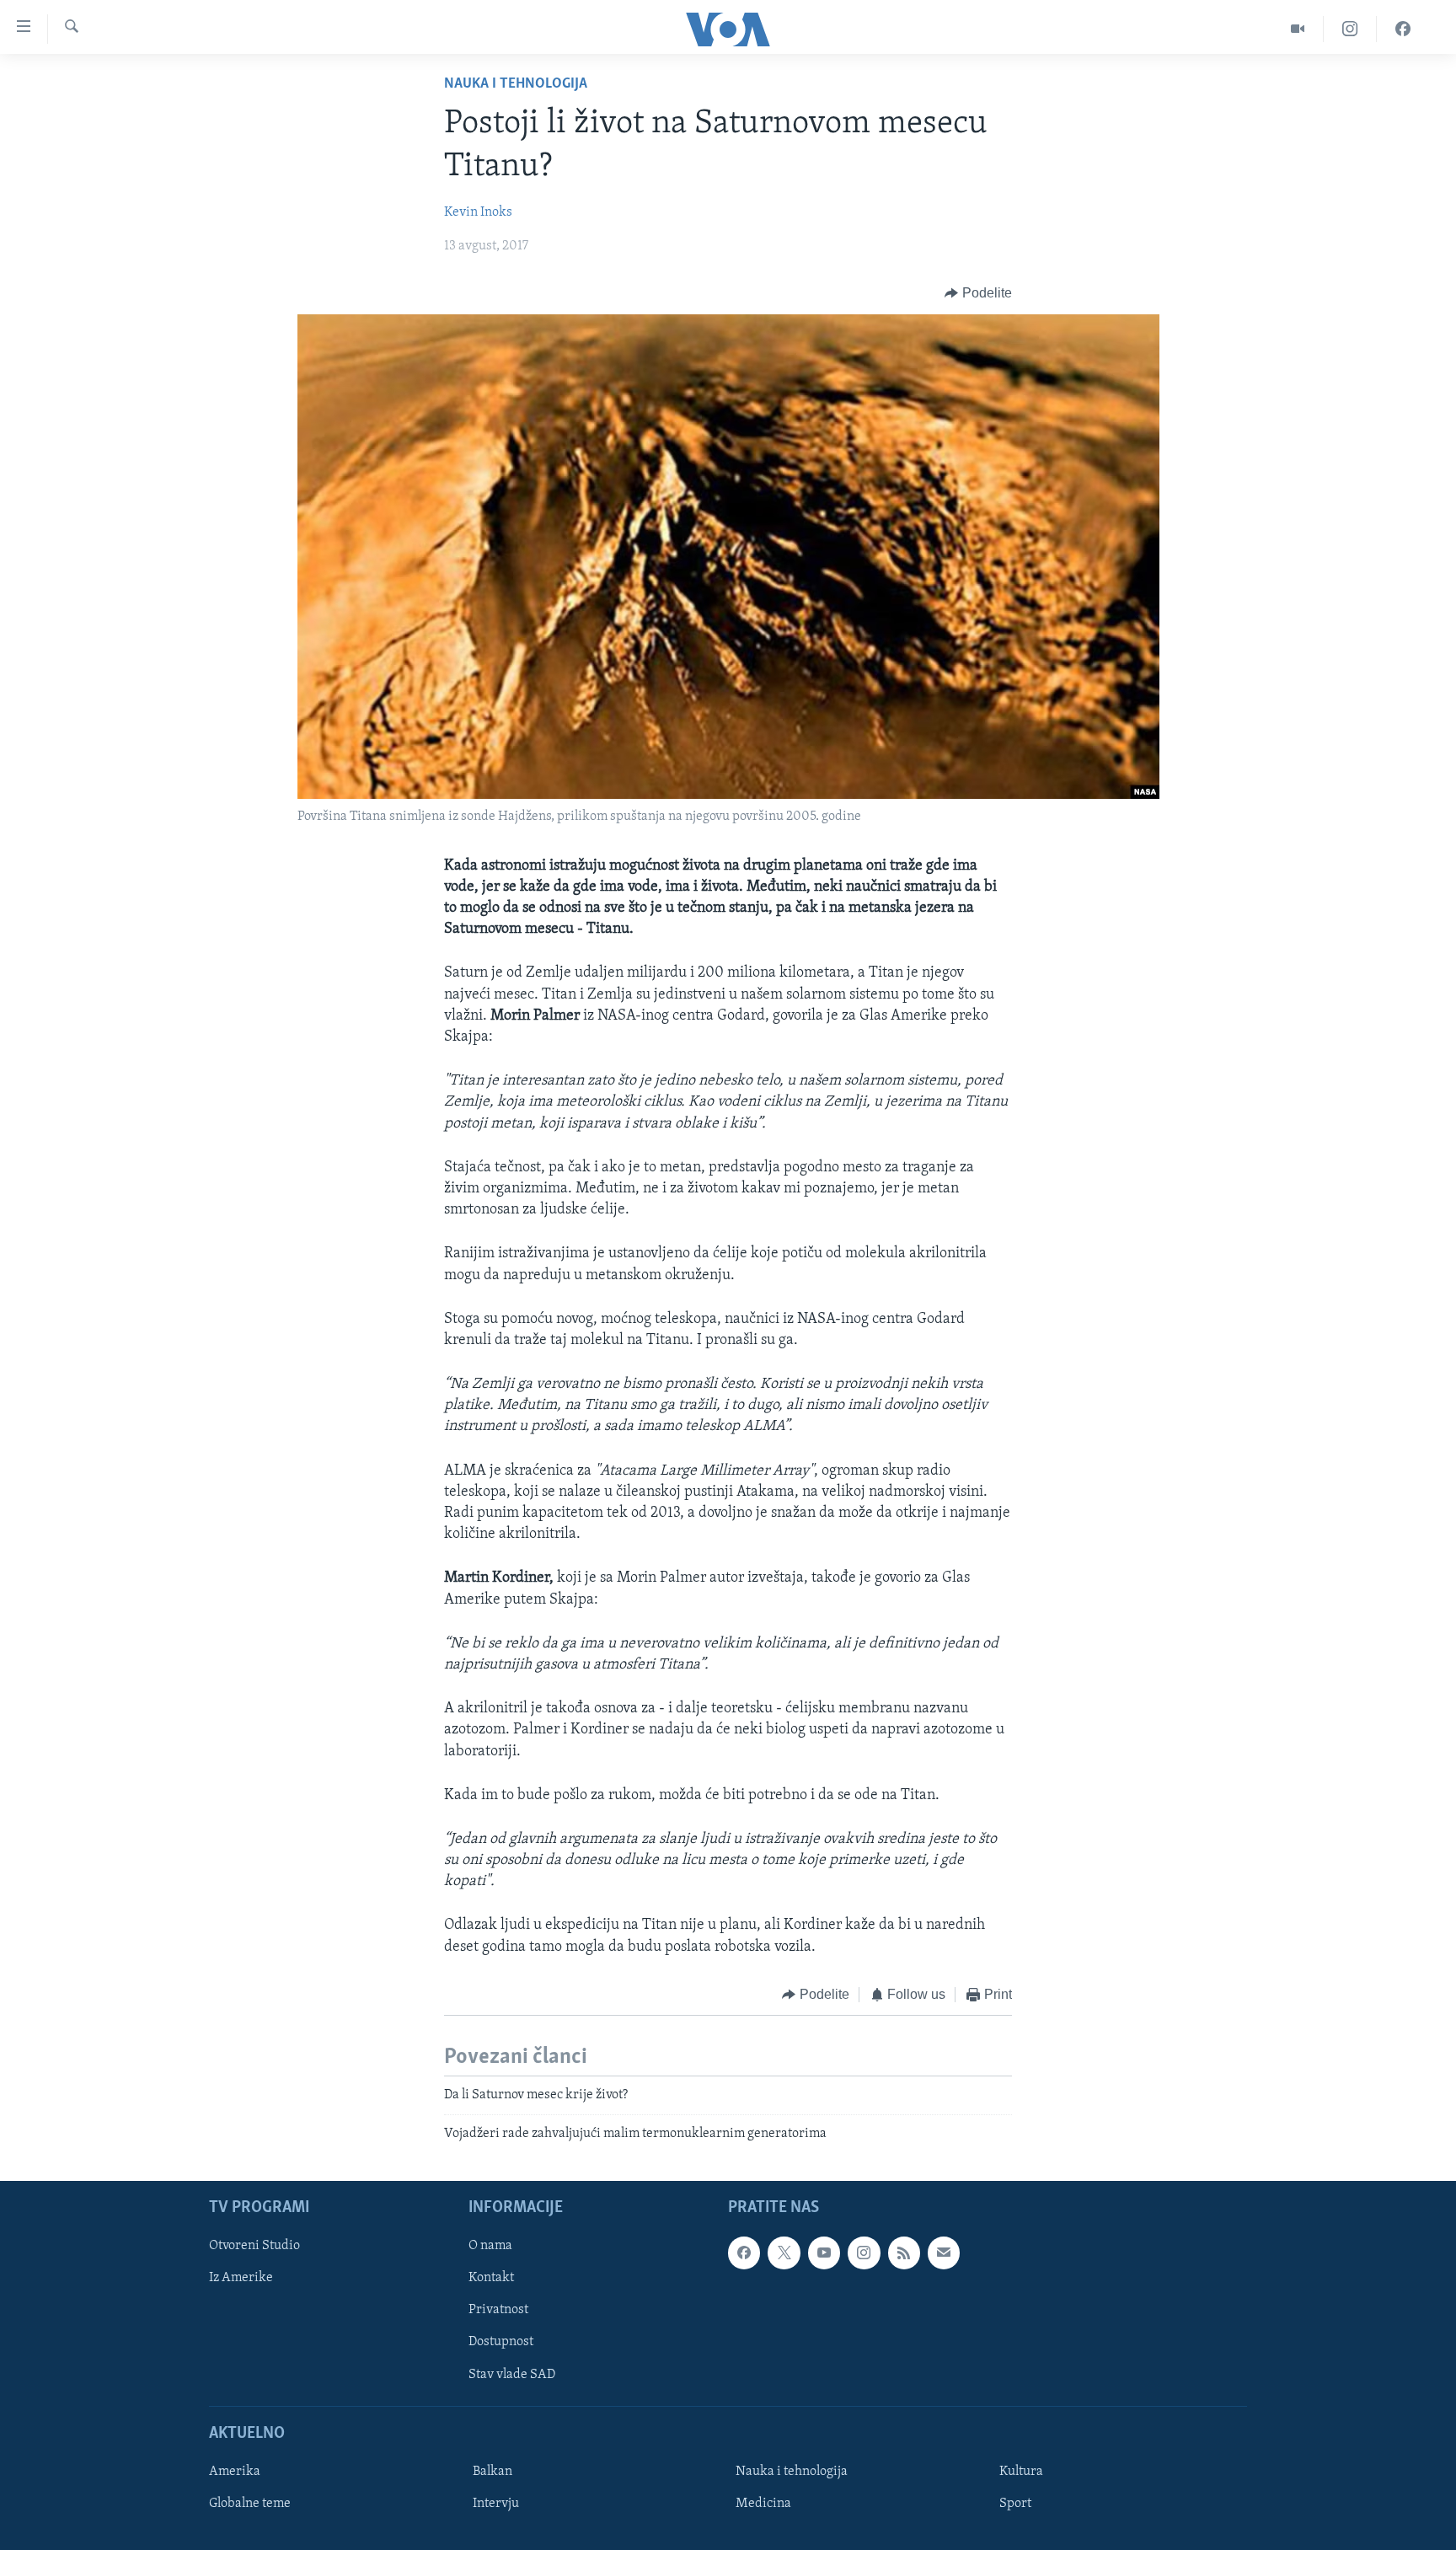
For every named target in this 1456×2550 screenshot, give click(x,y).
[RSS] (904, 2253)
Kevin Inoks (478, 212)
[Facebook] (1403, 29)
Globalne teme (250, 2504)
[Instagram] (1350, 29)
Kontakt (491, 2278)
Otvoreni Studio (254, 2246)
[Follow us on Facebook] (744, 2253)
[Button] (978, 293)
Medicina (763, 2504)
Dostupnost (501, 2342)
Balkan (492, 2472)
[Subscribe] (944, 2253)
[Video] (1298, 29)
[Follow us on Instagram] (864, 2253)
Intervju (496, 2504)
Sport (1015, 2504)
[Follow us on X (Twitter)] (784, 2253)
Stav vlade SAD (512, 2375)
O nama (490, 2246)
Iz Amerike (241, 2278)
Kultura (1021, 2472)
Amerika (235, 2472)
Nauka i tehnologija (516, 84)
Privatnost (498, 2310)
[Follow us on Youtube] (824, 2253)
